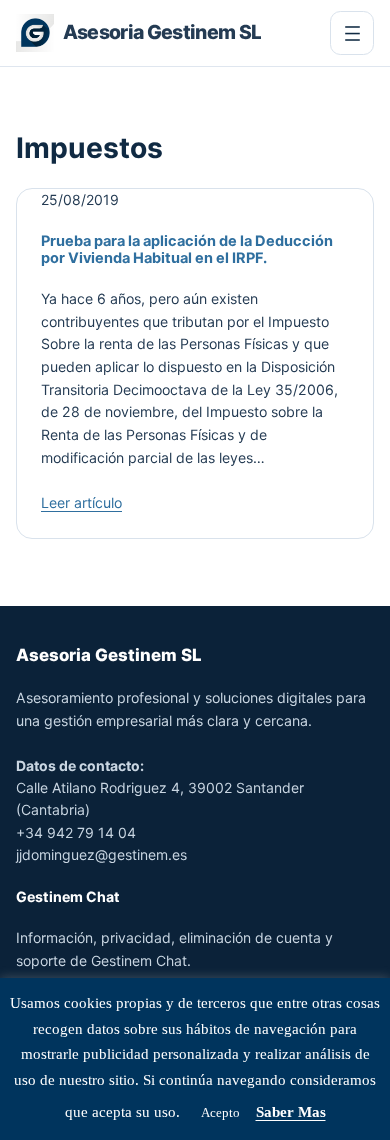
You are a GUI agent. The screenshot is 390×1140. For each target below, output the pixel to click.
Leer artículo (81, 502)
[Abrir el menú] (352, 33)
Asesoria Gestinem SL (162, 32)
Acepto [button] (220, 1112)
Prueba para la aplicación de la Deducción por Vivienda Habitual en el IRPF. (187, 249)
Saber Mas (291, 1112)
